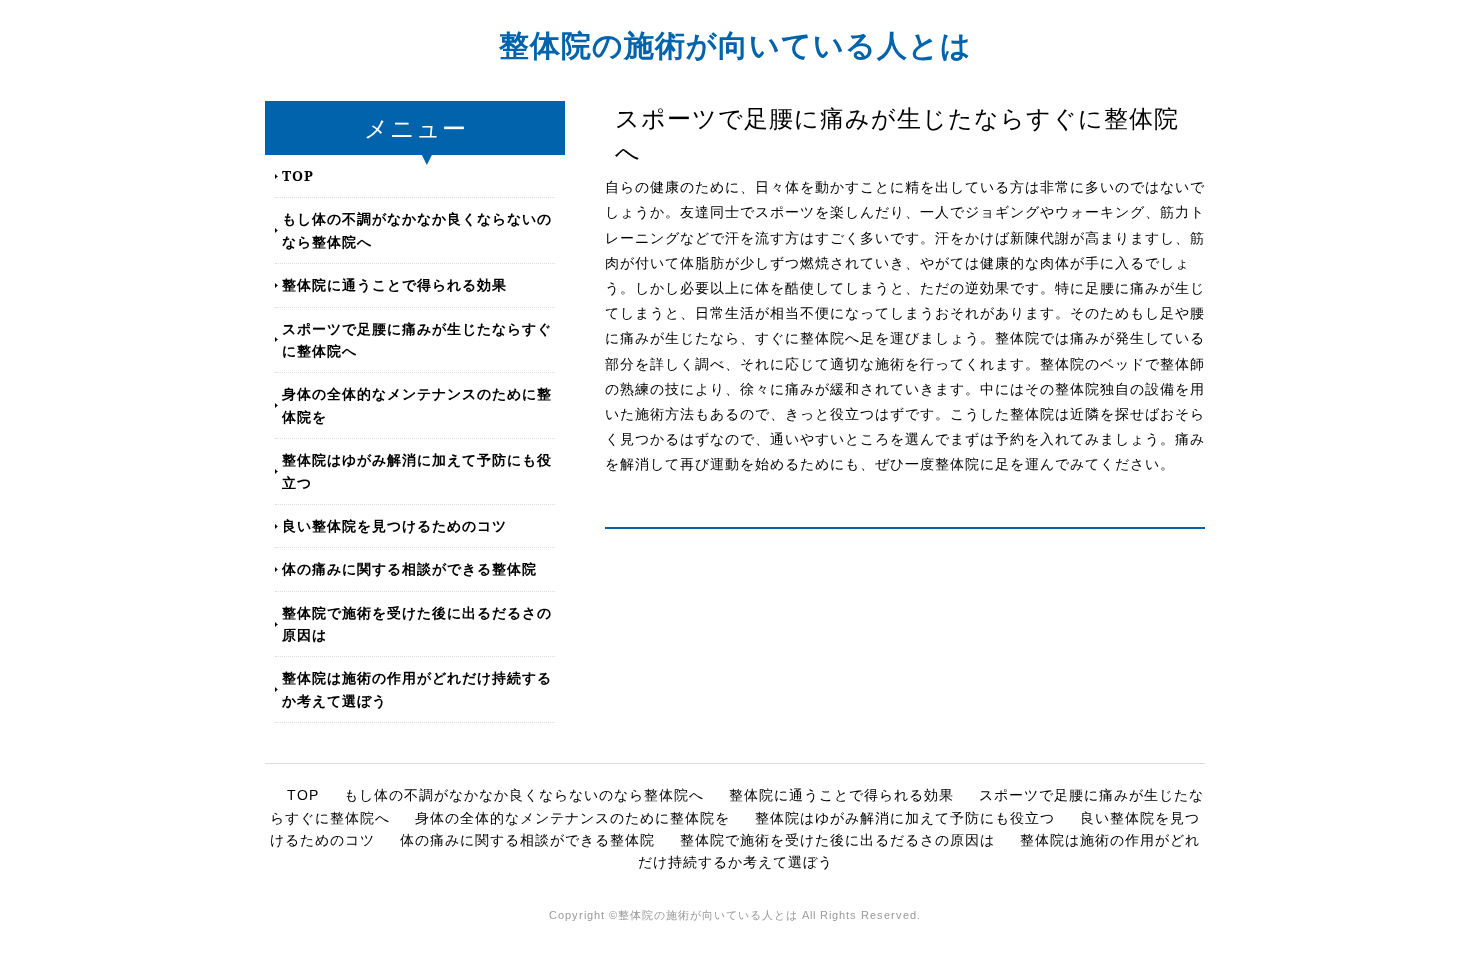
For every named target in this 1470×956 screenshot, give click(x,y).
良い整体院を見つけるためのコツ (394, 525)
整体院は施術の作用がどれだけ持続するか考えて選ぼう (417, 688)
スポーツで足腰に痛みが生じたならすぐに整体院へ (417, 339)
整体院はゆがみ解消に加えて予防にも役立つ (417, 470)
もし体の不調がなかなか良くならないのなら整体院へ (417, 229)
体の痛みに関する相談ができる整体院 (409, 568)
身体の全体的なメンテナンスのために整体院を (417, 404)
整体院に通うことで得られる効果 (394, 284)
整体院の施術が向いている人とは (735, 44)
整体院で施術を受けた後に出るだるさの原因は (417, 623)
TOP (298, 175)
